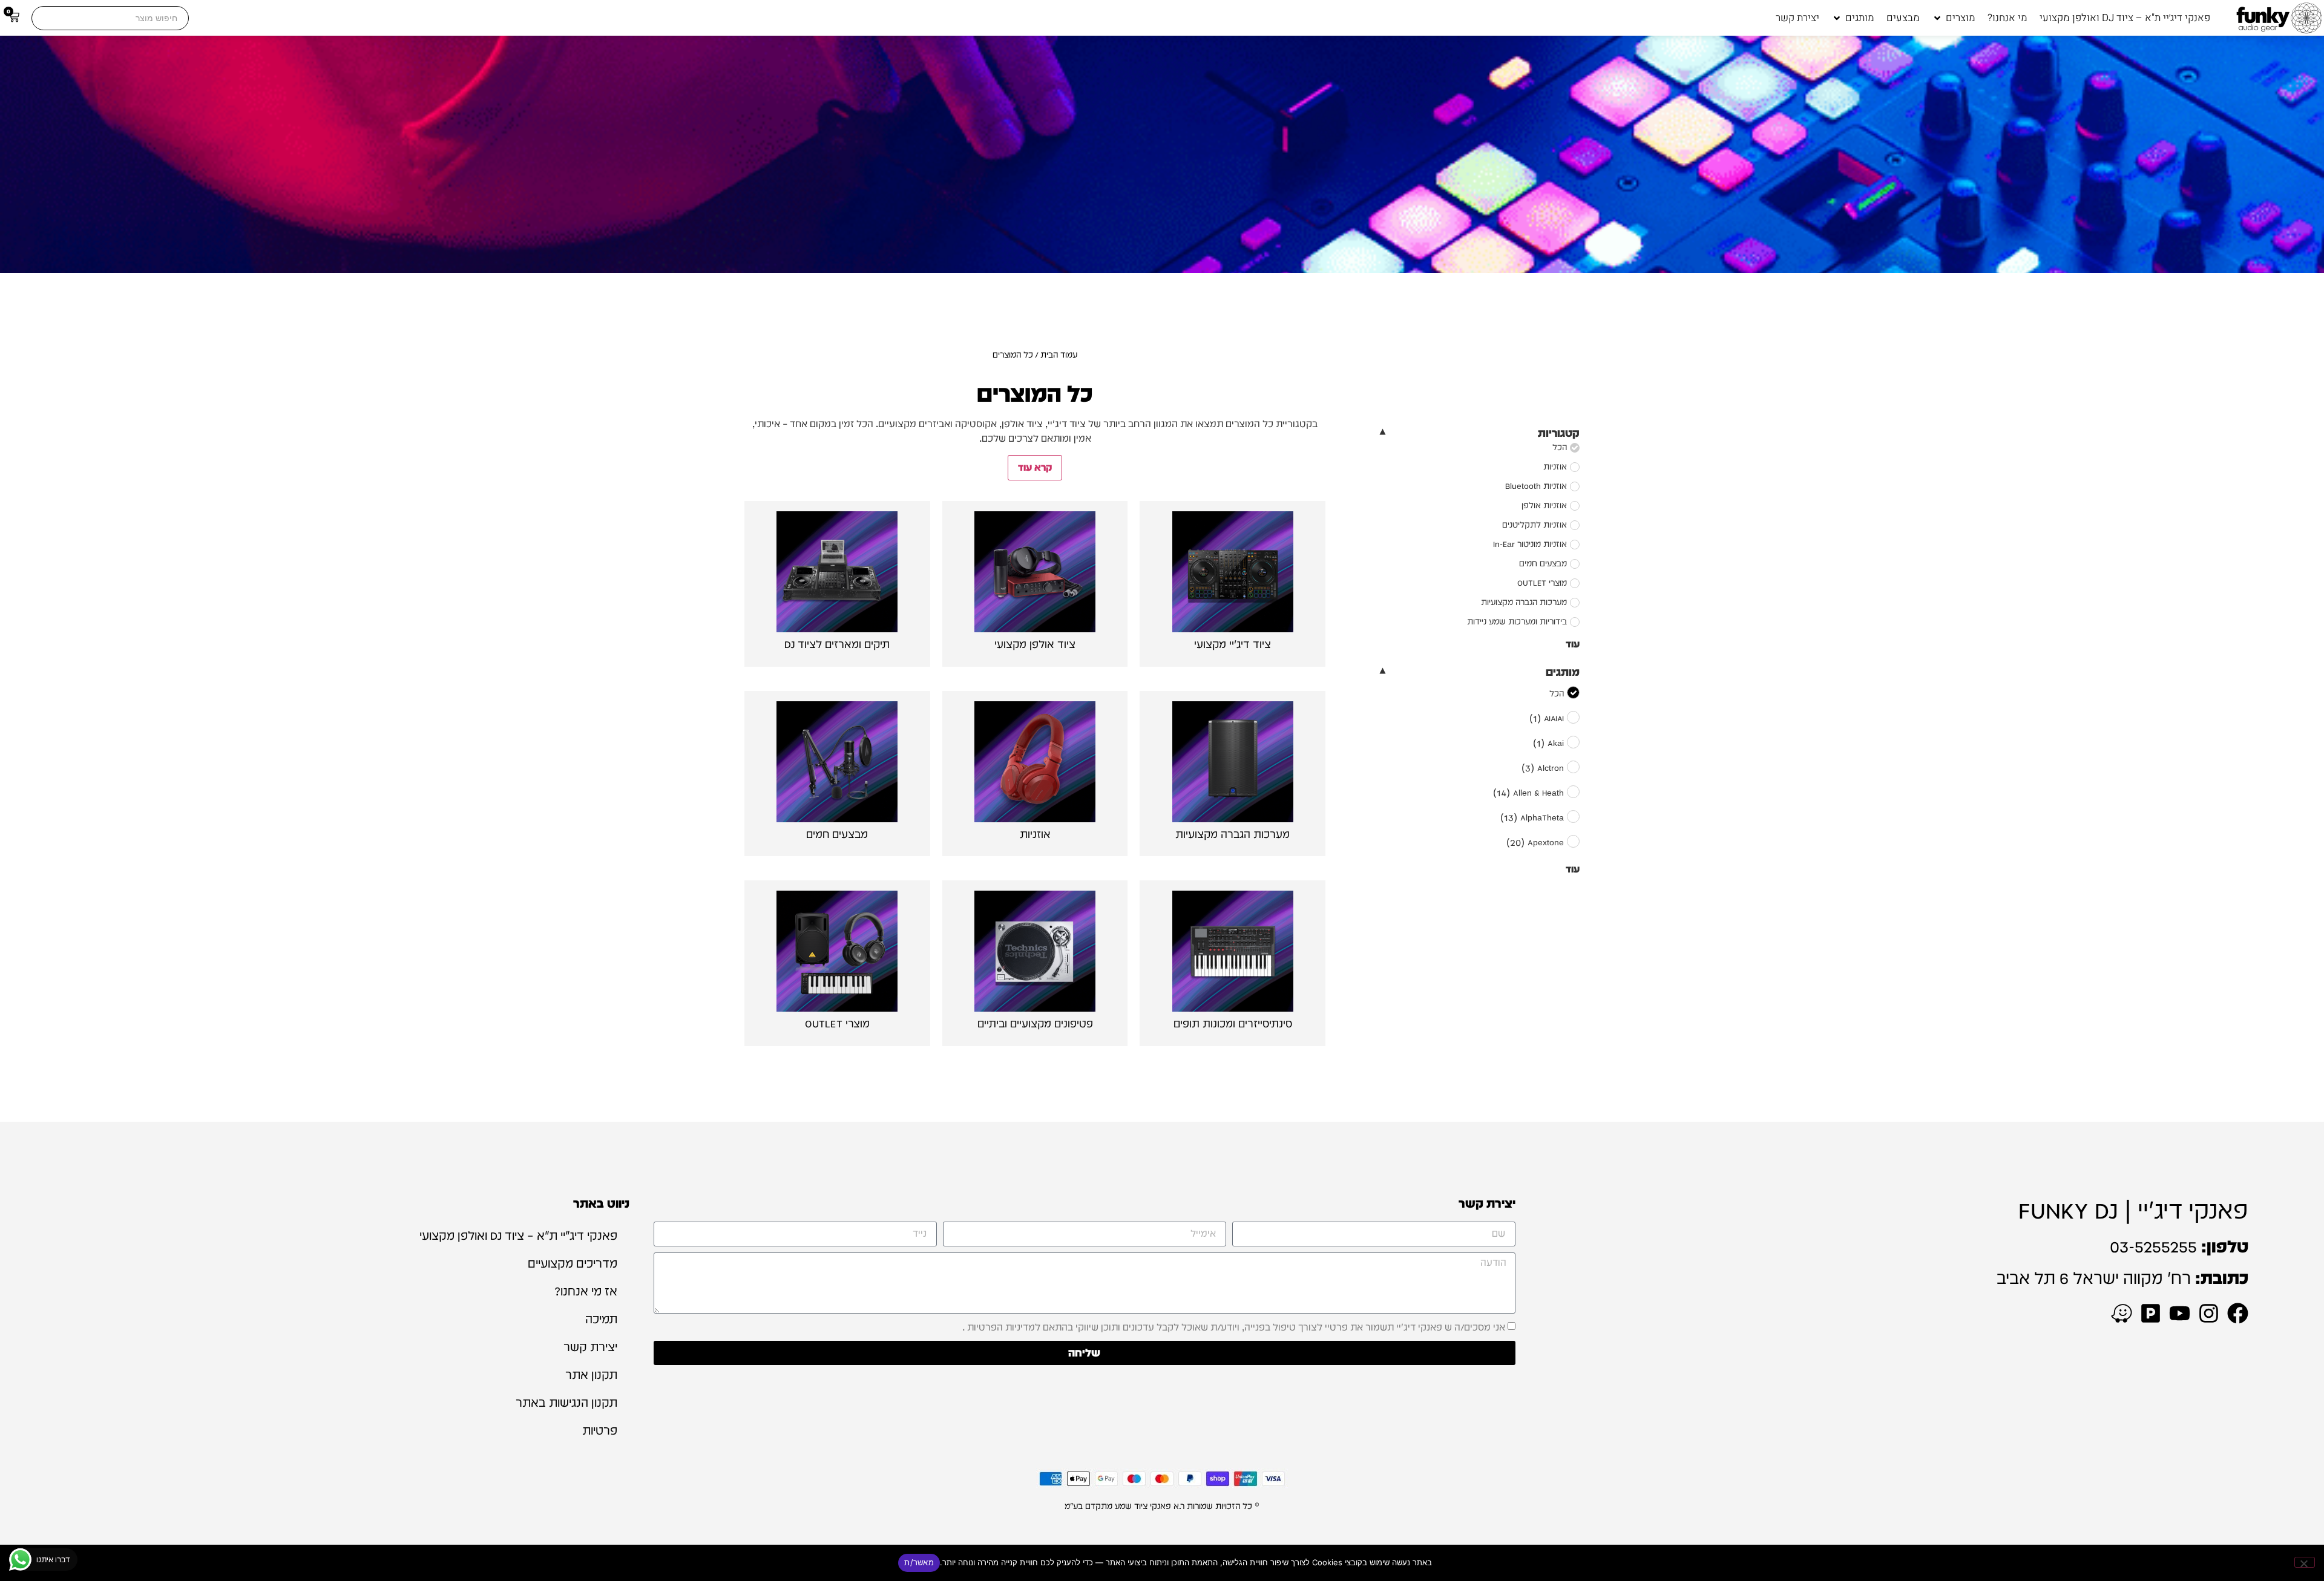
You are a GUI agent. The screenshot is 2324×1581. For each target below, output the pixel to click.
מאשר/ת (919, 1562)
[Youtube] (2180, 1313)
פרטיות (600, 1430)
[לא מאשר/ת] (2305, 1562)
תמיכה (601, 1319)
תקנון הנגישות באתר (566, 1403)
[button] (1954, 18)
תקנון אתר (591, 1375)
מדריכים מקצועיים (573, 1263)
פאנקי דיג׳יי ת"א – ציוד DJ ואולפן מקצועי (518, 1236)
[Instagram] (2209, 1313)
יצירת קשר (590, 1347)
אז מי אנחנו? (586, 1291)
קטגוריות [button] (1559, 433)
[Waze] (2122, 1313)
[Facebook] (2238, 1313)
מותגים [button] (1563, 672)
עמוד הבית (1059, 355)
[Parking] (2151, 1313)
